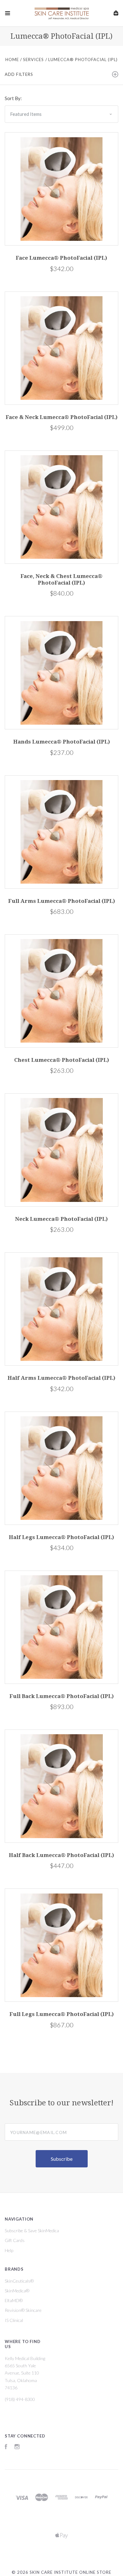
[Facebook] (6, 2447)
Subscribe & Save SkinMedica (32, 2231)
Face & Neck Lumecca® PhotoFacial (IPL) (62, 417)
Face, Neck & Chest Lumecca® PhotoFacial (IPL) (61, 579)
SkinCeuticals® (19, 2281)
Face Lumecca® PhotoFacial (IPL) (61, 258)
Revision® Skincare (23, 2310)
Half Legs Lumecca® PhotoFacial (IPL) (61, 1537)
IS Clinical (14, 2320)
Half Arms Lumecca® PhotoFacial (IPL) (61, 1378)
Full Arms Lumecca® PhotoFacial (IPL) (62, 901)
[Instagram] (17, 2447)
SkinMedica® (17, 2291)
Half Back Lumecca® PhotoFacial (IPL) (61, 1855)
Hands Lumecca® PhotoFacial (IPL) (62, 742)
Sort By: (13, 98)
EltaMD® (14, 2300)
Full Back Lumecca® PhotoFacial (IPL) (62, 1696)
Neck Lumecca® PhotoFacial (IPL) (61, 1219)
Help (9, 2250)
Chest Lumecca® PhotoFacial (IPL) (62, 1060)
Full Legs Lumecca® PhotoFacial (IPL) (62, 2014)
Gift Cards (15, 2240)
